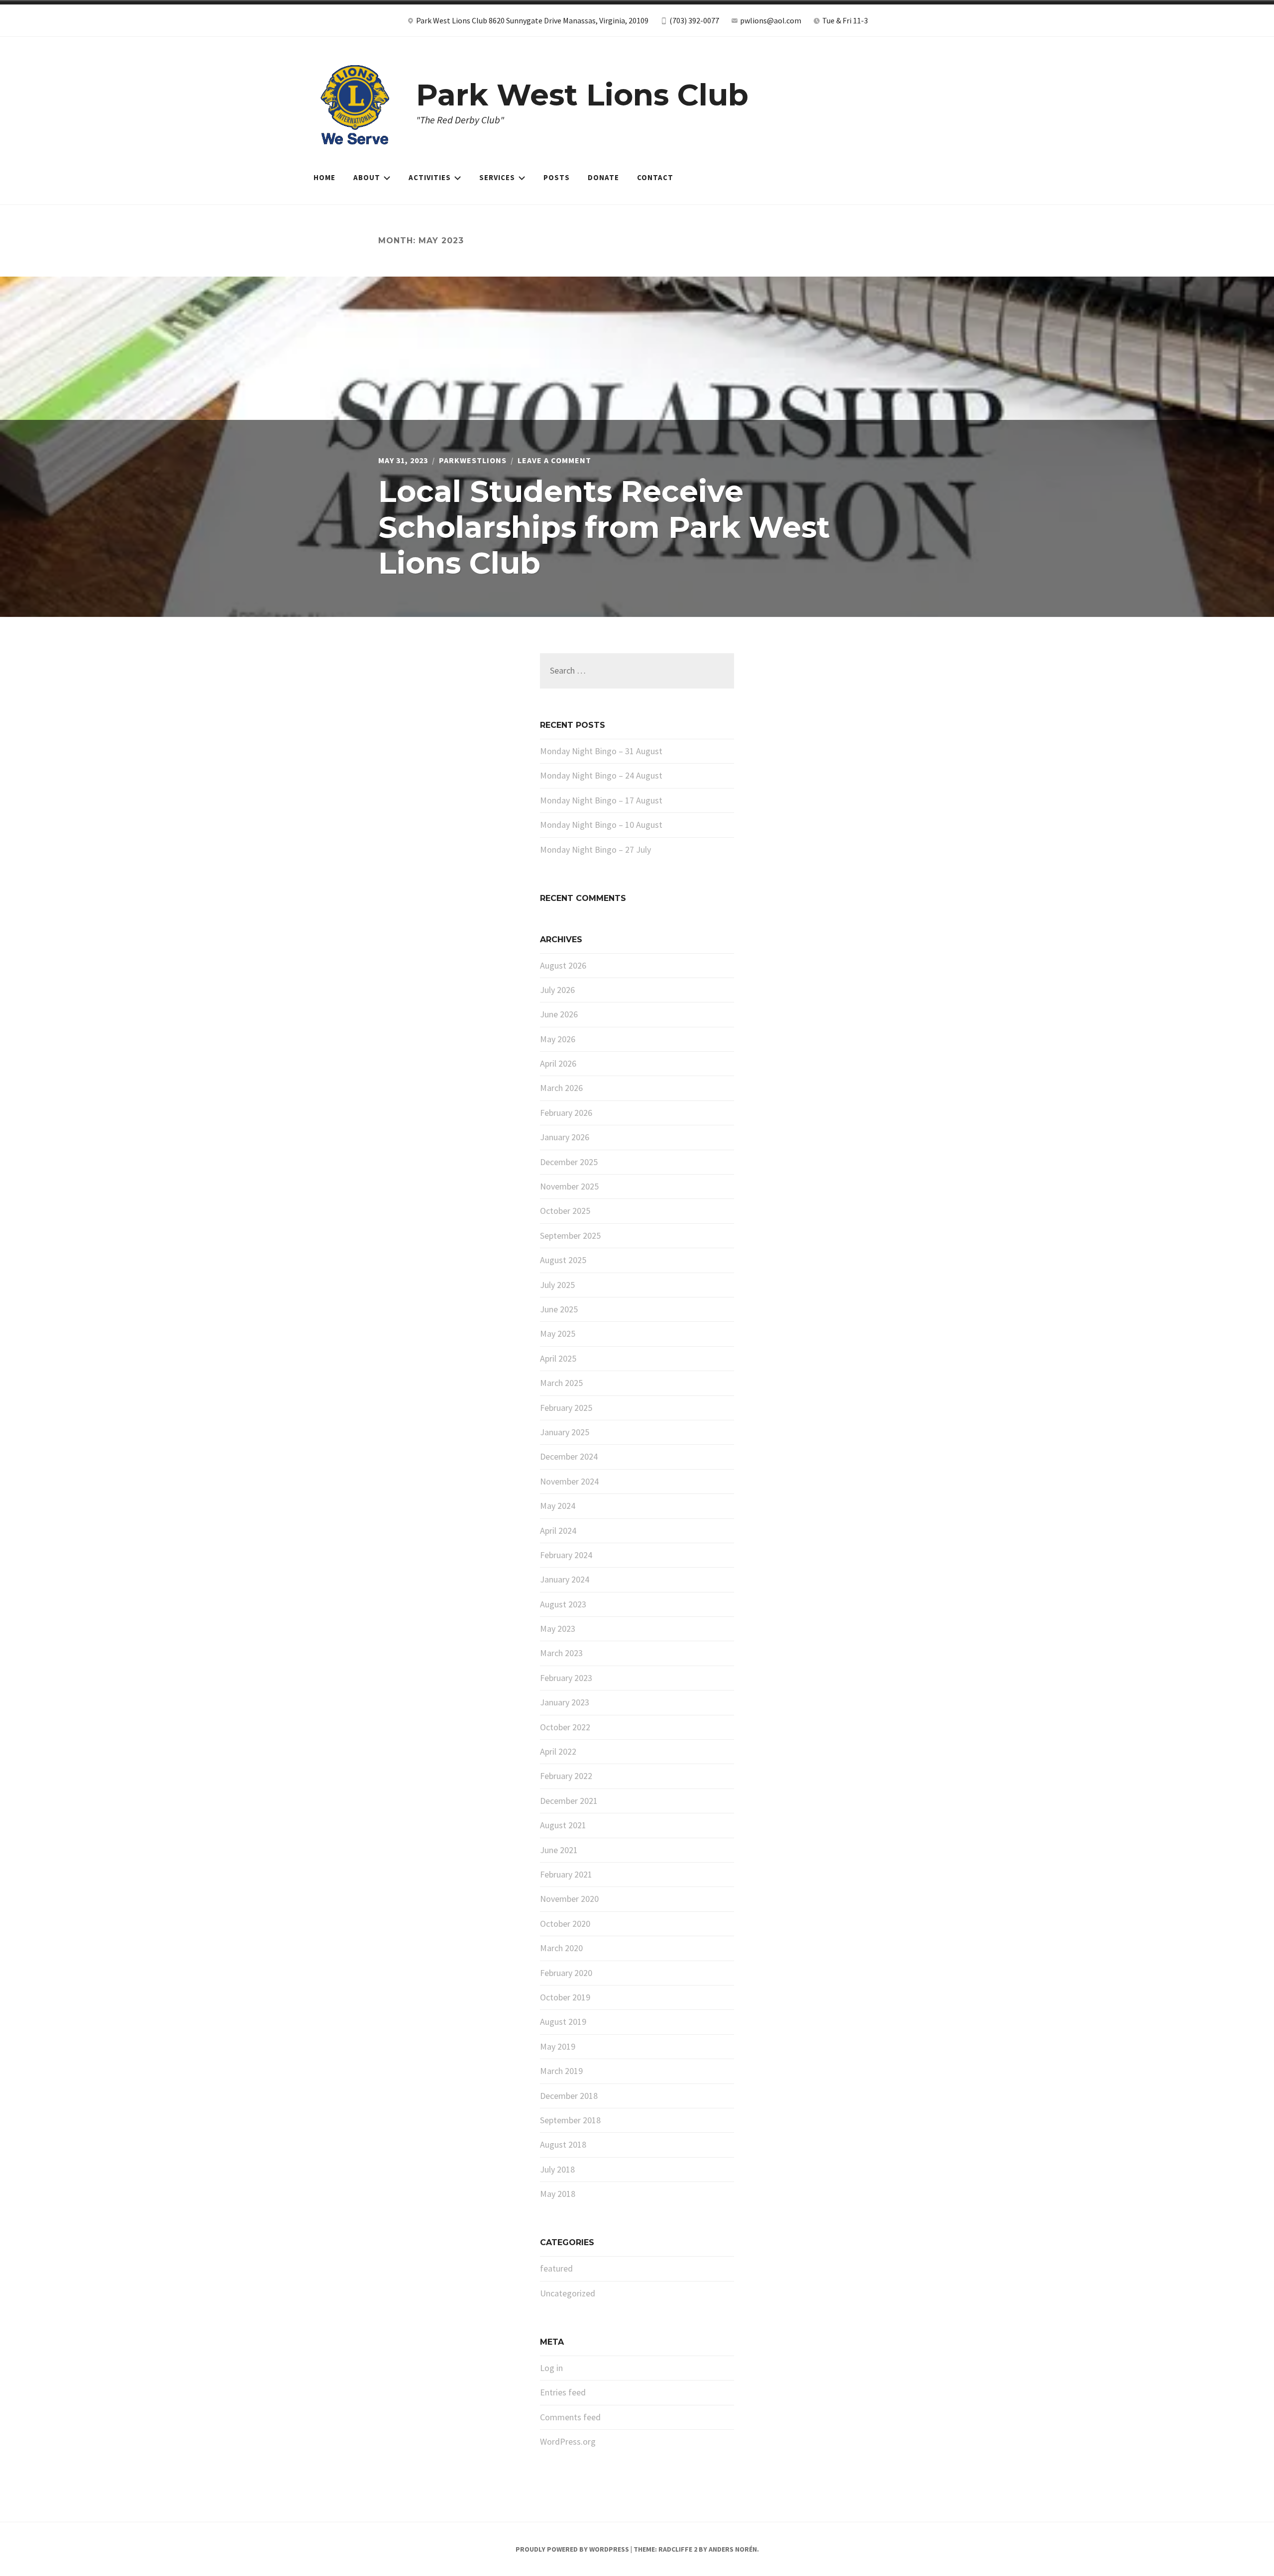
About (367, 177)
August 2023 (563, 1604)
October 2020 (565, 1924)
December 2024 (569, 1456)
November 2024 (569, 1481)
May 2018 (558, 2194)
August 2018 (563, 2144)
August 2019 (563, 2022)
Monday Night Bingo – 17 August (601, 800)
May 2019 (558, 2046)
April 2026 (558, 1063)
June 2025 (559, 1309)
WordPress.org (568, 2441)
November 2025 (569, 1186)
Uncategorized (568, 2293)
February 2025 (566, 1408)
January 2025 (565, 1432)
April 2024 (558, 1531)
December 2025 (569, 1162)
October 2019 (565, 1997)
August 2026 (563, 965)
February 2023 (566, 1678)
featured (556, 2268)
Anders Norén (733, 2549)
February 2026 (566, 1113)
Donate (603, 177)
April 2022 (558, 1751)
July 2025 (557, 1285)
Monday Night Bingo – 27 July (595, 849)
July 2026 (557, 990)
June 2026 (559, 1014)
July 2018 (557, 2169)
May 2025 (558, 1334)
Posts (557, 177)
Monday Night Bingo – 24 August (601, 775)
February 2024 (566, 1555)
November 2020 (569, 1899)
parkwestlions (473, 460)
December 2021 (569, 1801)
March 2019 (561, 2071)
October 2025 (565, 1211)
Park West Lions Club (582, 95)
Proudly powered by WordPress (572, 2549)
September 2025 (570, 1236)
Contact (655, 177)
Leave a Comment (554, 460)
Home (324, 177)
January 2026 (565, 1137)
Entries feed (563, 2392)
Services (497, 177)
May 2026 (558, 1039)
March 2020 (561, 1948)
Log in (551, 2368)
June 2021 (559, 1850)
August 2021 (563, 1825)
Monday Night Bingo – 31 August (601, 751)
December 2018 (569, 2096)
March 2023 (561, 1653)
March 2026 (561, 1088)
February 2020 (566, 1973)
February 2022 (566, 1776)
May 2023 (558, 1629)
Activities (430, 177)
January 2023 (565, 1702)
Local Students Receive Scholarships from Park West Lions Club (604, 527)
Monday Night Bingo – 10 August (601, 825)
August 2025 (563, 1260)
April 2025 (558, 1358)
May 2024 (558, 1506)
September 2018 (570, 2120)
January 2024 (565, 1579)
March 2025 (561, 1383)
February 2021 (566, 1874)
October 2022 (565, 1727)
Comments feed (570, 2417)
